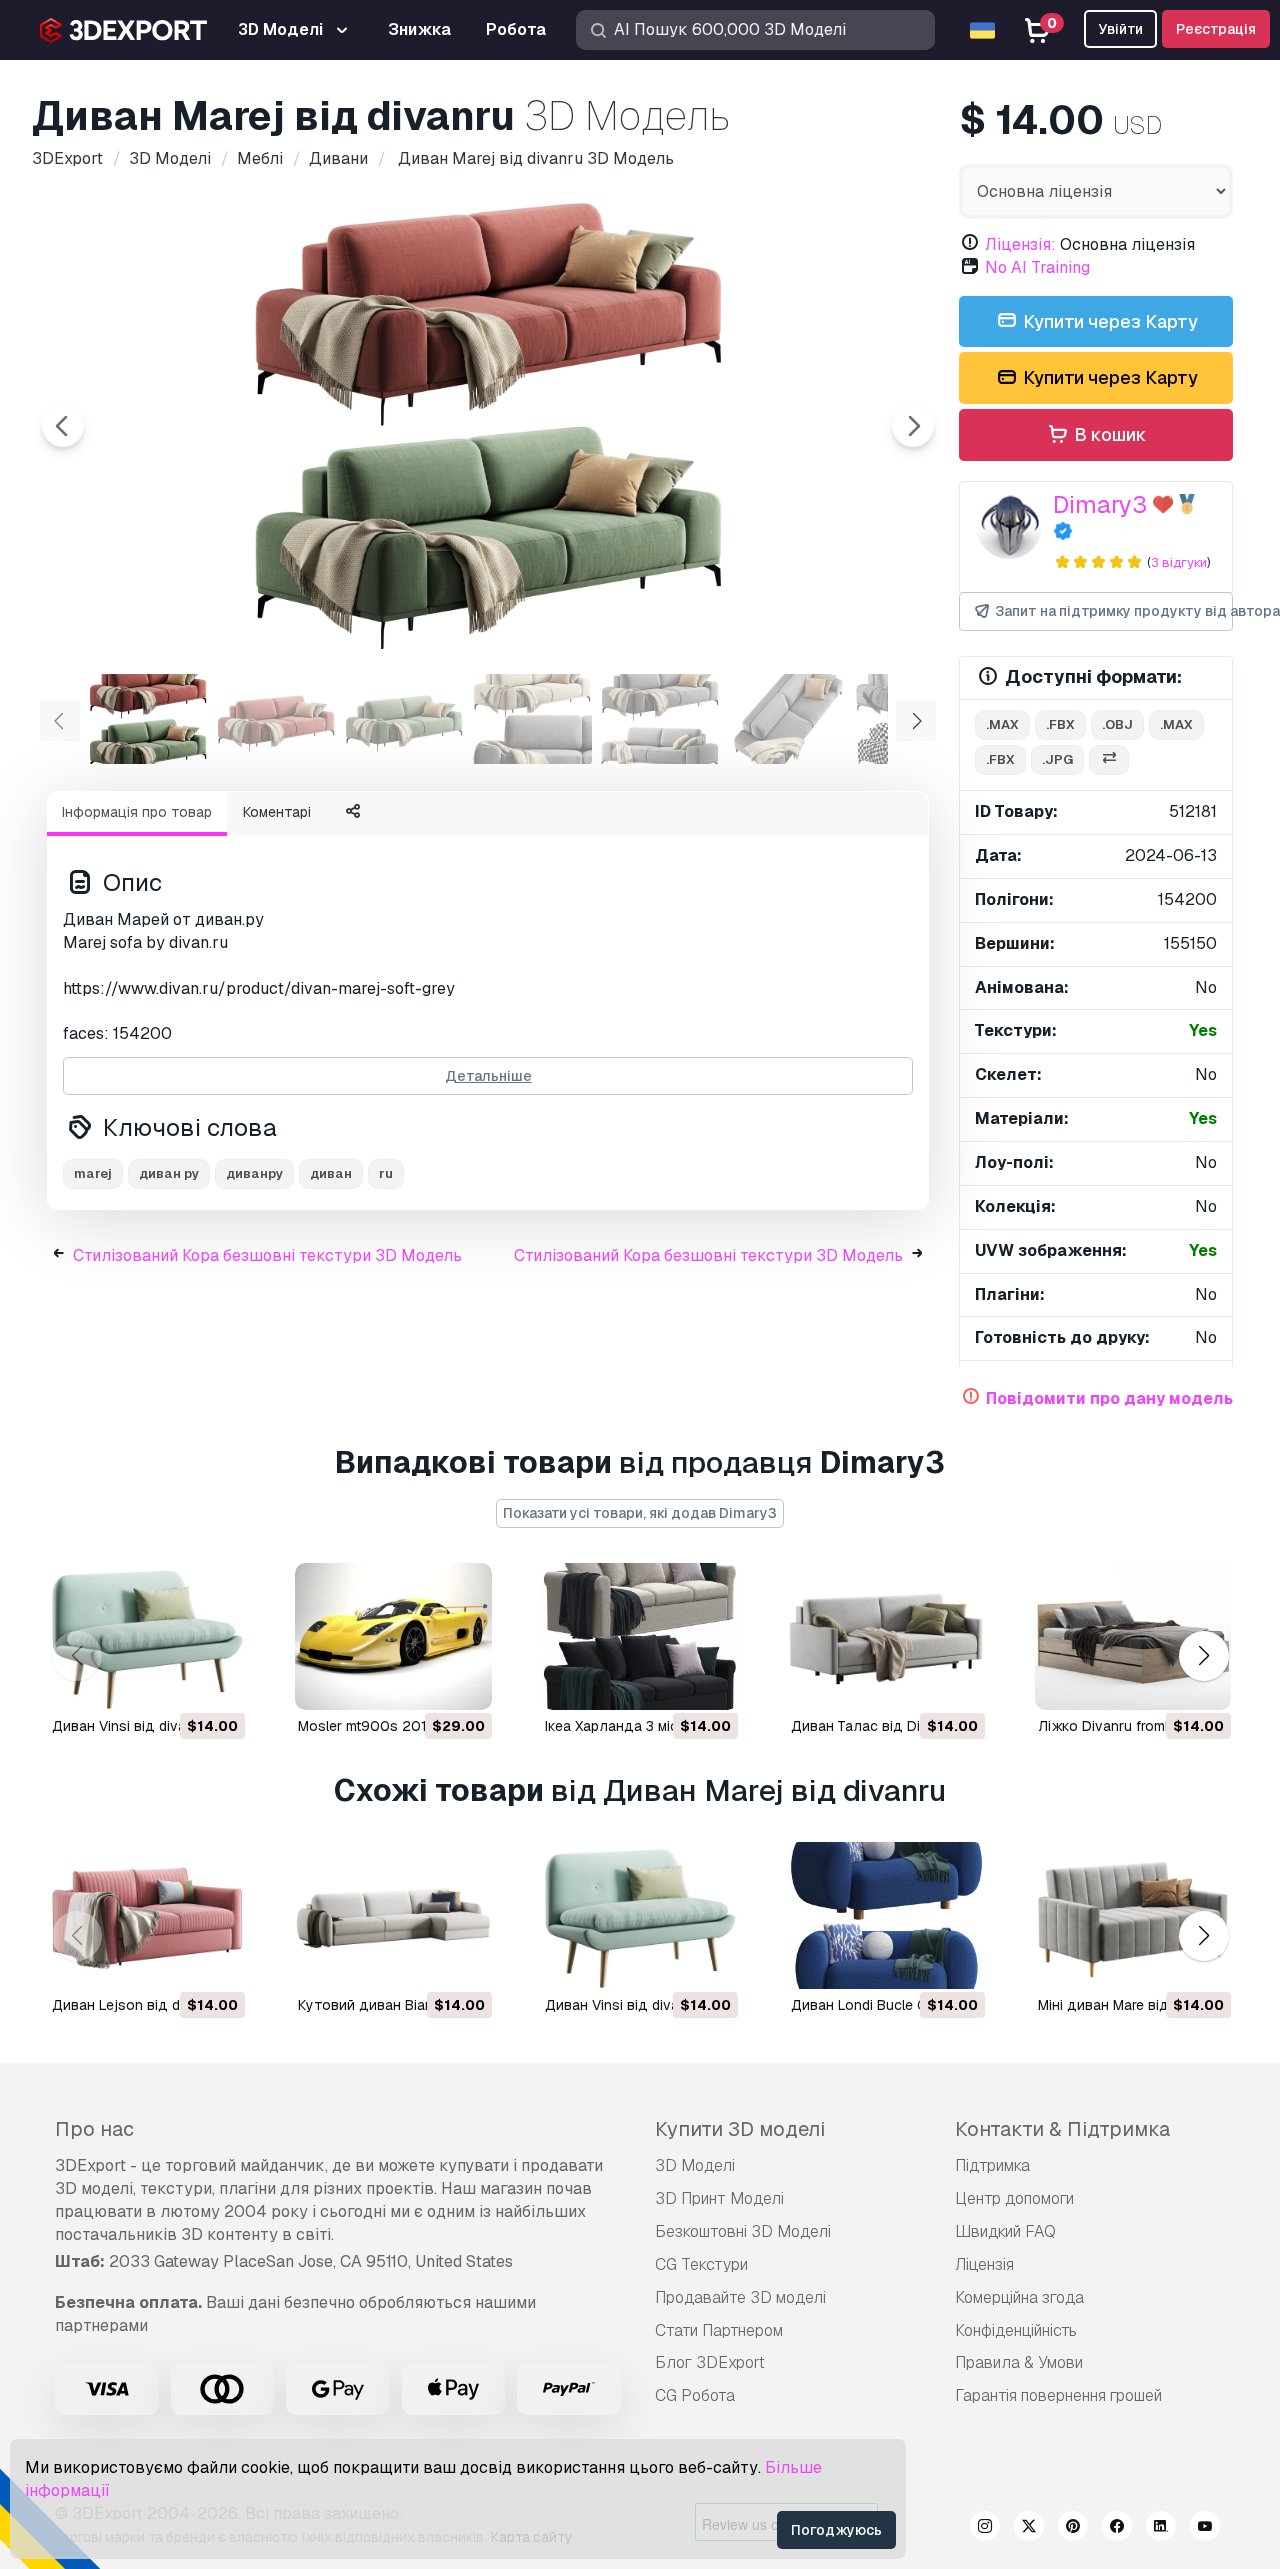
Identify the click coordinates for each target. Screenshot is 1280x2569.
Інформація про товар (137, 812)
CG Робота (695, 2395)
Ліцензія (984, 2264)
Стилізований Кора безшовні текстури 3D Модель (267, 1255)
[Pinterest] (1073, 2529)
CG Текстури (701, 2264)
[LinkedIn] (1161, 2529)
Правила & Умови (1019, 2362)
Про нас (94, 2129)
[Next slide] (913, 426)
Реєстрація (1216, 29)
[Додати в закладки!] (216, 1682)
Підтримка (992, 2165)
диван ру (169, 1173)
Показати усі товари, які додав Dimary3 (640, 1513)
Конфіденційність (1016, 2330)
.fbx (1060, 724)
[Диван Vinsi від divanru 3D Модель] (147, 1636)
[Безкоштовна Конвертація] (1109, 760)
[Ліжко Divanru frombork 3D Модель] (1133, 1636)
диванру (254, 1173)
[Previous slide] (63, 426)
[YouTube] (1205, 2529)
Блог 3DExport (710, 2362)
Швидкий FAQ (1005, 2231)
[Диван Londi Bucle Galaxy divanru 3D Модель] (886, 1915)
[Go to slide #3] (404, 719)
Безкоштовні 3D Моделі (743, 2231)
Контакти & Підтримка (1062, 2129)
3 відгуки (1179, 562)
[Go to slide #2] (276, 719)
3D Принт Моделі (719, 2198)
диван (331, 1173)
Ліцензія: (1020, 244)
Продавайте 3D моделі (740, 2297)
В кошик (1108, 434)
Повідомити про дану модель (1109, 1398)
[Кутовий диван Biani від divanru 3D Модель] (393, 1915)
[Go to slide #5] (660, 719)
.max (1002, 724)
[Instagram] (985, 2529)
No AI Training (1037, 267)
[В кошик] (175, 1682)
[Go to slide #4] (532, 719)
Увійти (1120, 29)
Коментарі (277, 812)
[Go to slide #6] (788, 719)
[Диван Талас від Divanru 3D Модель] (886, 1636)
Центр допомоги (1014, 2198)
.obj (1117, 724)
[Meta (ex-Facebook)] (1117, 2529)
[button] (1203, 1656)
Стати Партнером (719, 2330)
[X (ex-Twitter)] (1029, 2529)
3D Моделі (695, 2165)
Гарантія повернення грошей (1058, 2395)
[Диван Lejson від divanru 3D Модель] (147, 1915)
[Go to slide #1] (148, 719)
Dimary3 (1100, 504)
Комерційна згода (1019, 2297)
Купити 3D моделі (740, 2129)
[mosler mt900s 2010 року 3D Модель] (393, 1636)
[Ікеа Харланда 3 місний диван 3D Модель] (640, 1636)
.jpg (1057, 759)
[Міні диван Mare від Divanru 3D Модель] (1133, 1915)
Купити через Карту (1108, 321)
